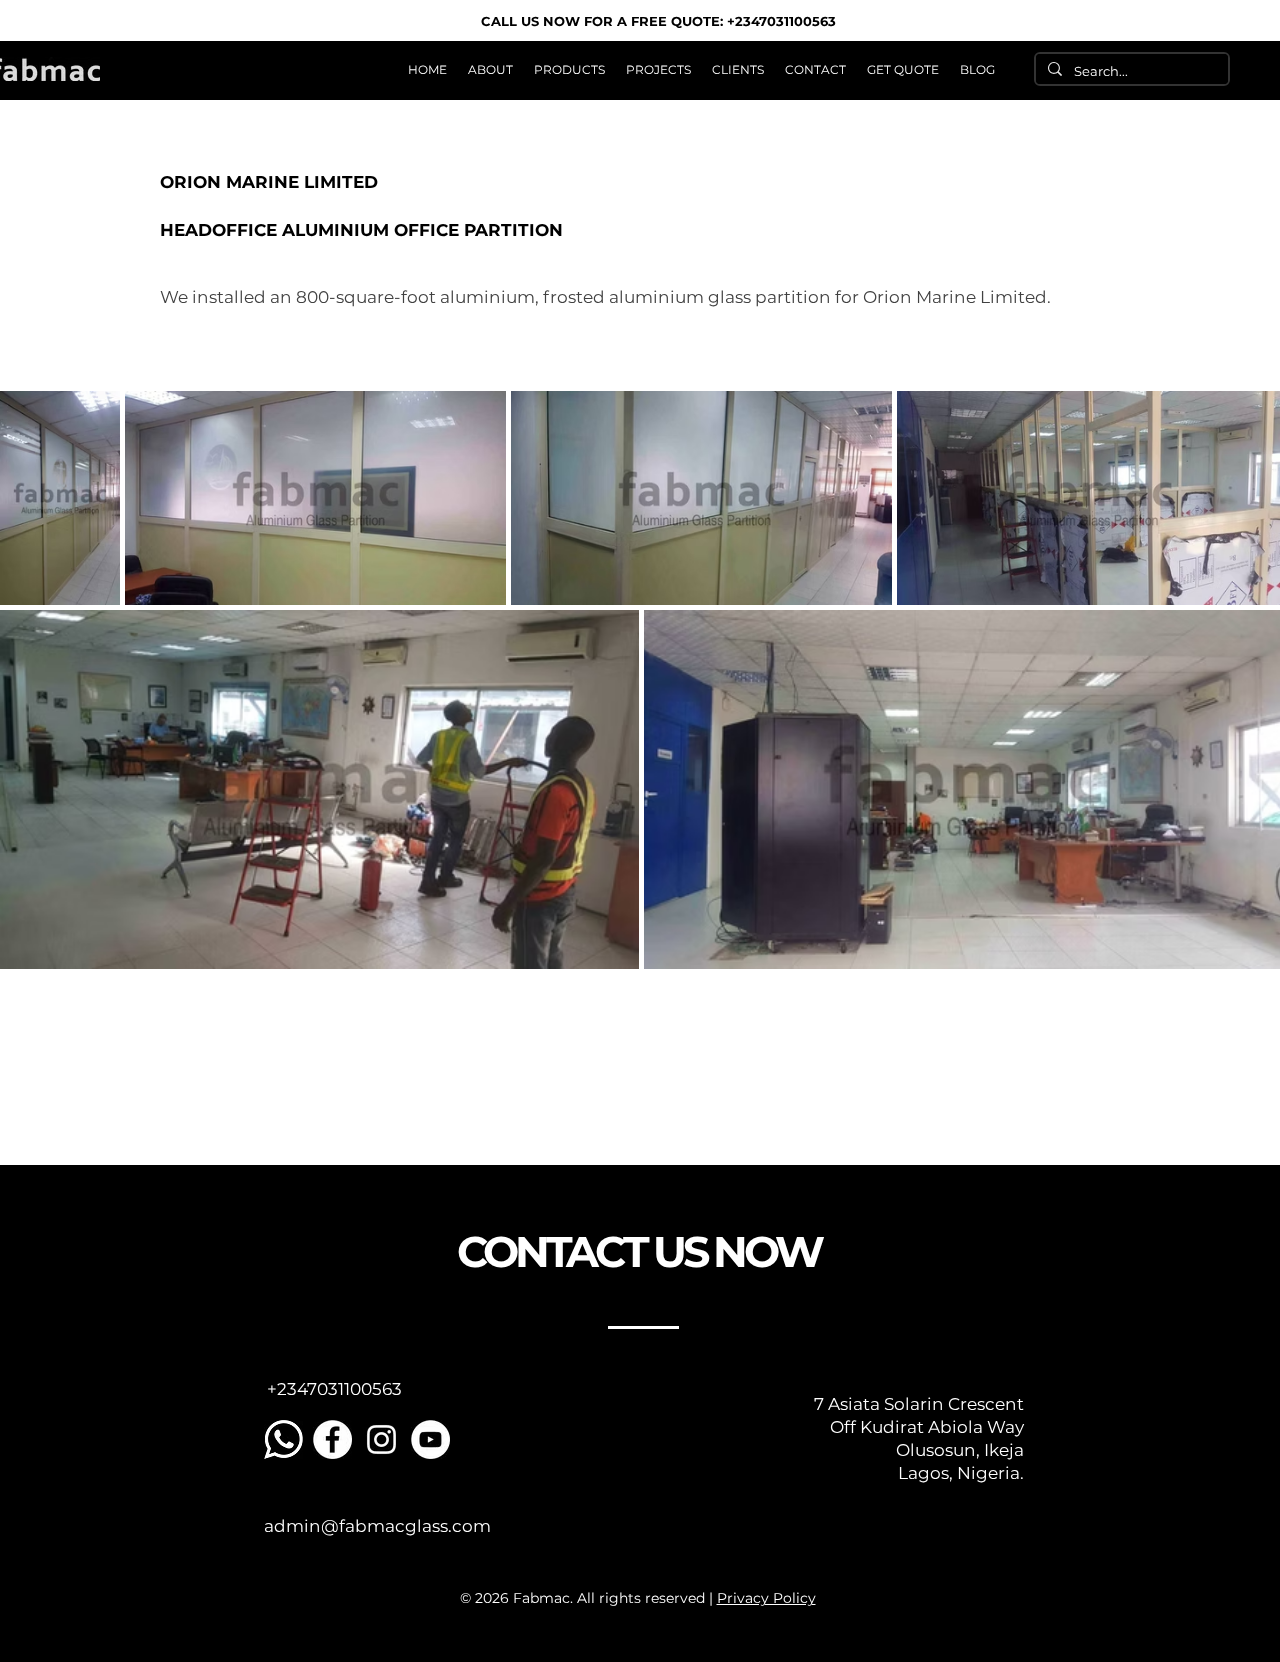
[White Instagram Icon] (381, 1439)
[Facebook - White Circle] (332, 1439)
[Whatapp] (283, 1439)
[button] (569, 69)
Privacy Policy (766, 1598)
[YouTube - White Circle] (430, 1439)
